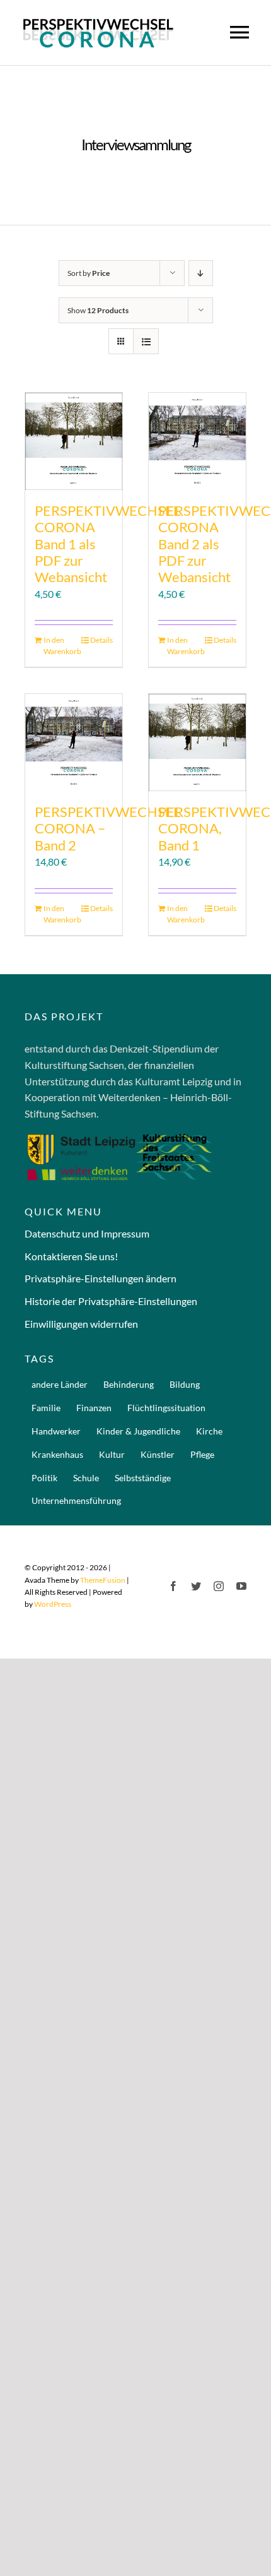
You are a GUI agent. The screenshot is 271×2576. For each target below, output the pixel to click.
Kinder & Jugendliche (138, 1431)
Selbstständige (143, 1478)
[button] (135, 1279)
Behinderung (129, 1384)
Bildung (185, 1384)
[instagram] (219, 1586)
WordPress (53, 1604)
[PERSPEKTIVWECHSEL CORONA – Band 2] (74, 742)
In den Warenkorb (58, 646)
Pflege (202, 1454)
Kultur (112, 1454)
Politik (44, 1478)
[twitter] (196, 1586)
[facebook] (173, 1586)
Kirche (209, 1431)
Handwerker (56, 1431)
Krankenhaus (57, 1454)
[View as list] (146, 341)
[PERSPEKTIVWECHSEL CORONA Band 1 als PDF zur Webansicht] (74, 441)
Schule (86, 1478)
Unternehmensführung (76, 1500)
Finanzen (94, 1408)
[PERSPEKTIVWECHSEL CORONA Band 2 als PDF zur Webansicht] (197, 441)
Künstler (158, 1454)
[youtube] (241, 1586)
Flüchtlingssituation (166, 1408)
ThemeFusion (103, 1580)
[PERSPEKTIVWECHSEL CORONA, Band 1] (197, 742)
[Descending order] (201, 273)
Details (101, 640)
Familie (46, 1408)
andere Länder (60, 1384)
